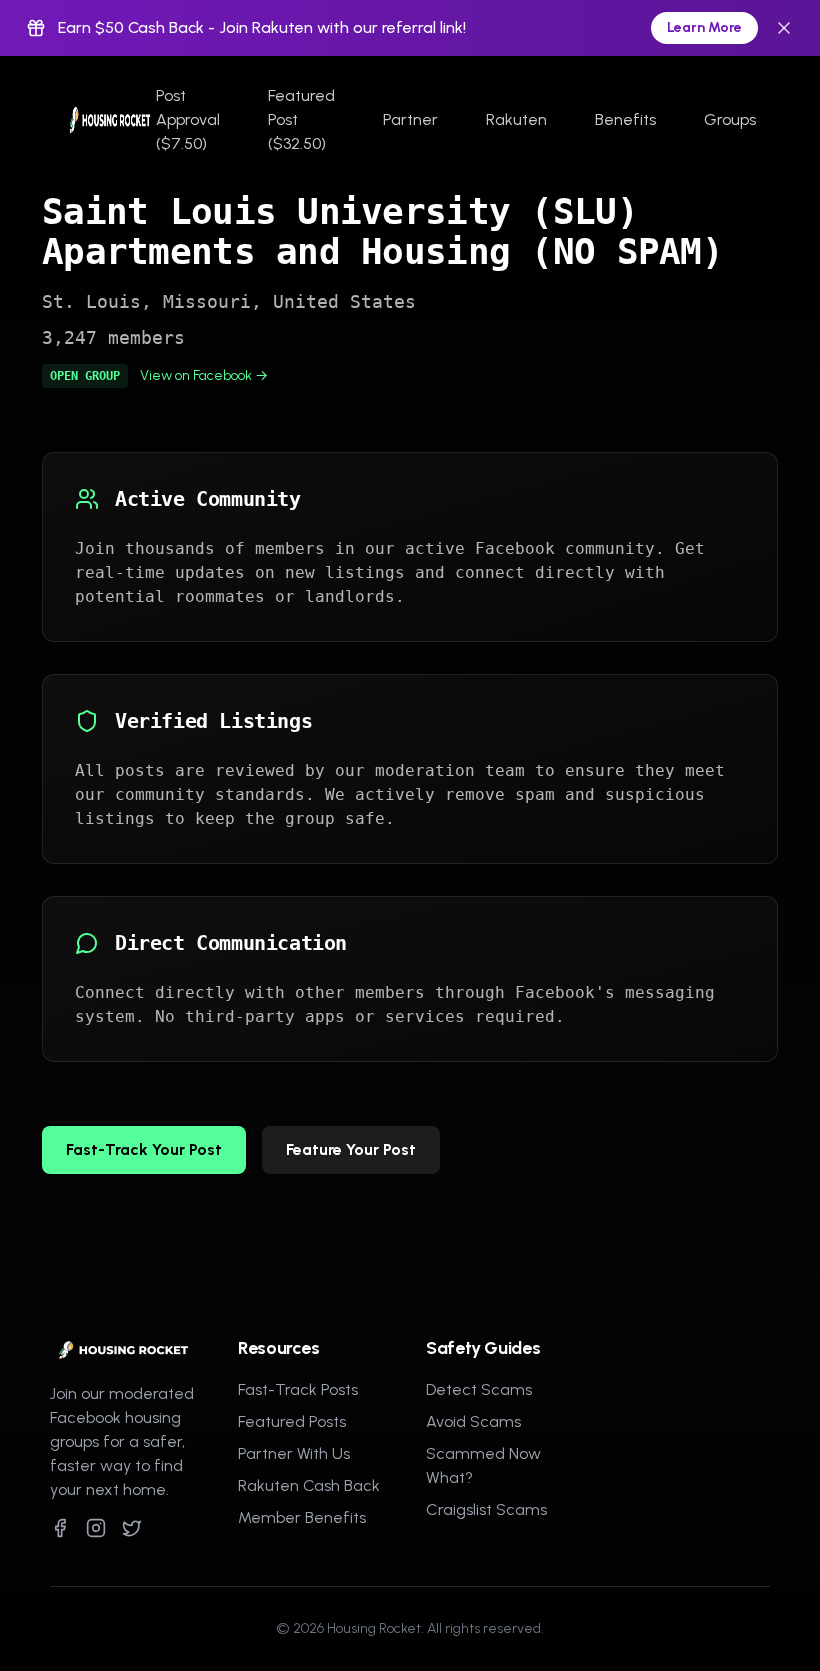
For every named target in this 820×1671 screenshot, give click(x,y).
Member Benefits (302, 1517)
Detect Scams (479, 1389)
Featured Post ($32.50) (301, 119)
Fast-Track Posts (298, 1389)
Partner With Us (294, 1453)
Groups (730, 119)
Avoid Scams (473, 1421)
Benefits (625, 119)
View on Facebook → (204, 375)
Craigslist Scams (486, 1509)
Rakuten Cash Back (309, 1485)
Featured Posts (292, 1421)
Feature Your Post (351, 1149)
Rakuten (516, 119)
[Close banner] (784, 28)
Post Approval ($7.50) (188, 119)
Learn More (704, 27)
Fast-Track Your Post (144, 1149)
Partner (410, 119)
